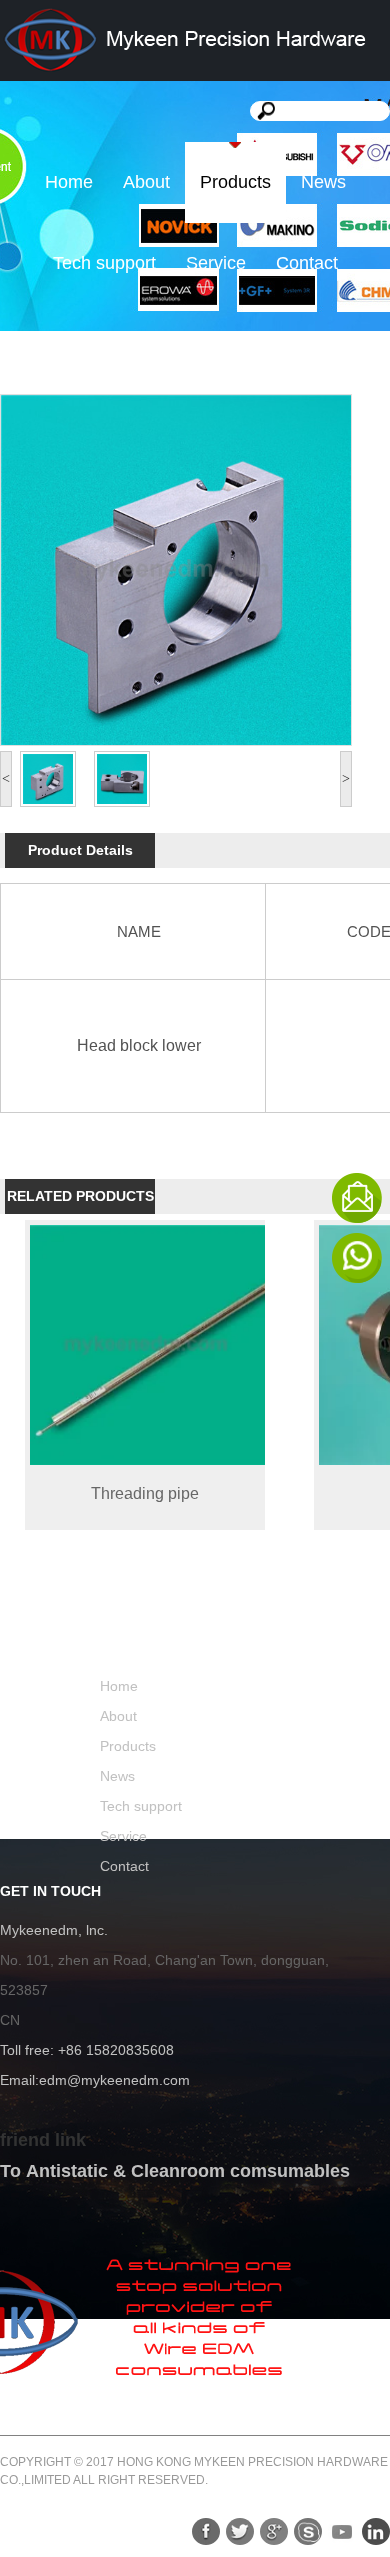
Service (216, 263)
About (146, 182)
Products (235, 182)
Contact (307, 263)
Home (69, 182)
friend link (43, 2140)
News (323, 182)
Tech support (104, 263)
